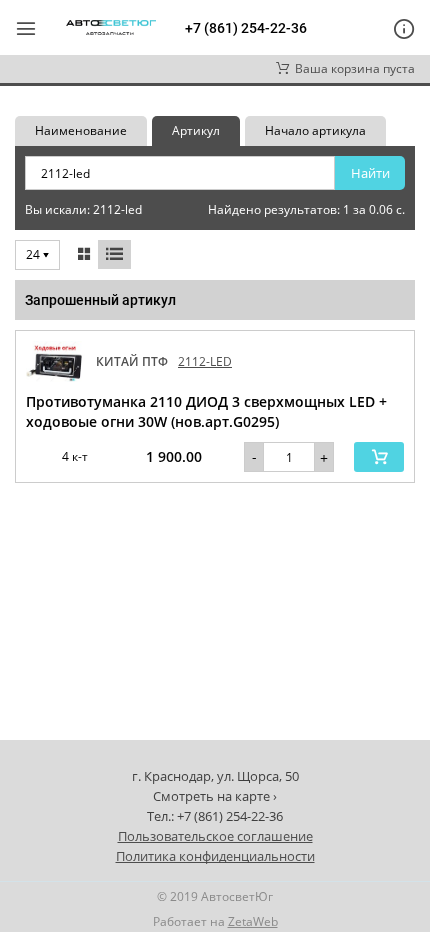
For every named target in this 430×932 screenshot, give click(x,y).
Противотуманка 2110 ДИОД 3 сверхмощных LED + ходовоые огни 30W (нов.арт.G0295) (206, 411)
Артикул (196, 130)
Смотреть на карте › (215, 796)
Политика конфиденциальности (215, 856)
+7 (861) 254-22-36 (246, 28)
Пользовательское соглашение (215, 836)
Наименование (81, 130)
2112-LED (205, 361)
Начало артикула (315, 130)
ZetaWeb (253, 921)
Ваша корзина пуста (352, 68)
